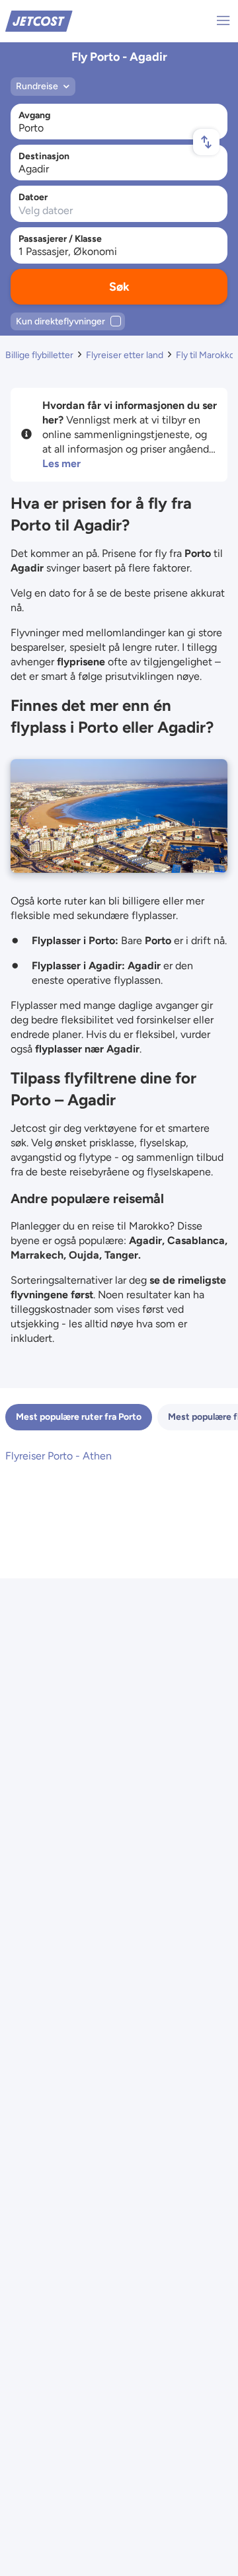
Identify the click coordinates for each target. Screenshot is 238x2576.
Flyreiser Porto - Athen (59, 1456)
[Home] (39, 20)
